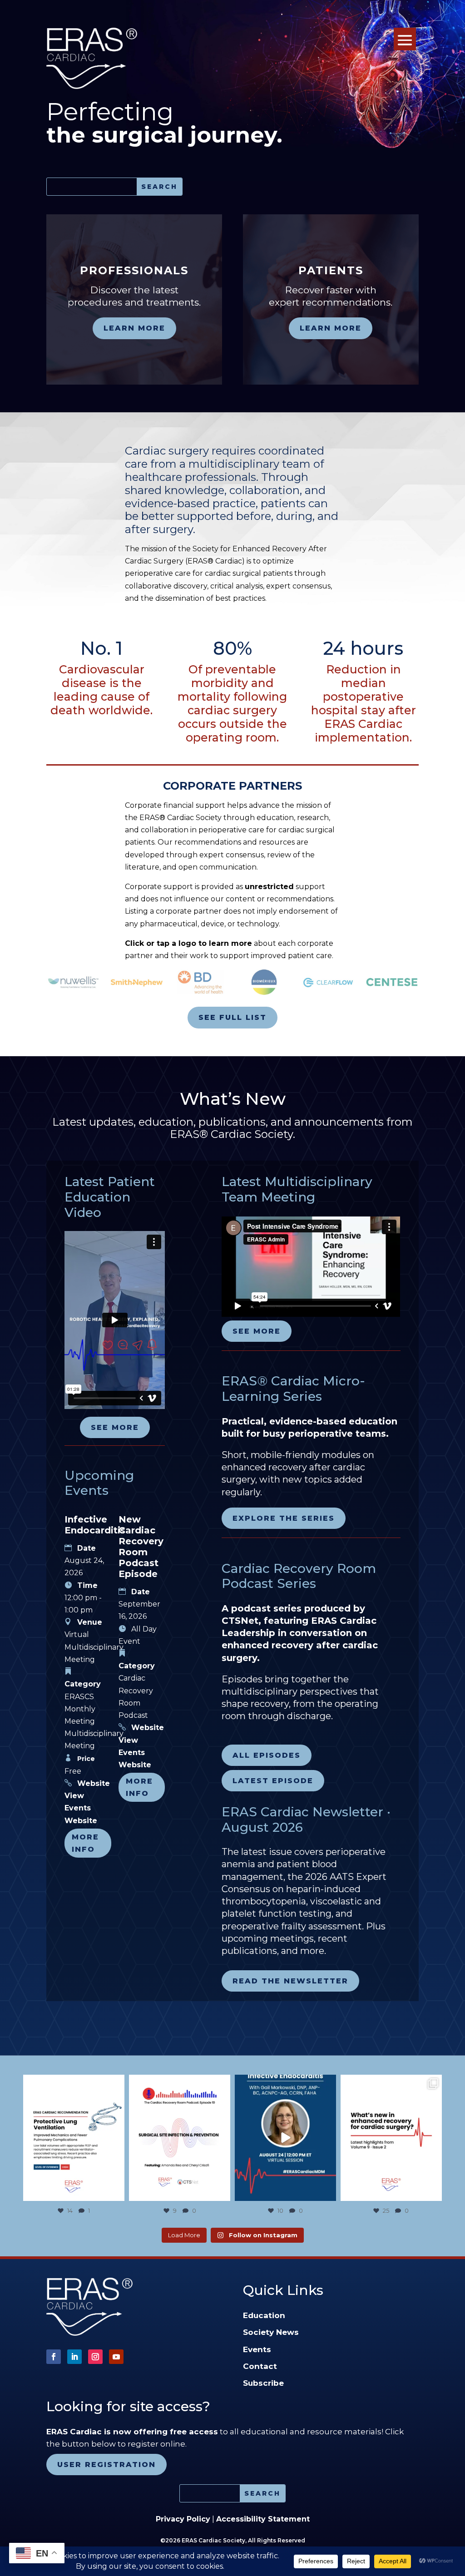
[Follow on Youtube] (116, 2357)
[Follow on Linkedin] (74, 2357)
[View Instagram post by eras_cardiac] (116, 2193)
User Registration (106, 2465)
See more (115, 1427)
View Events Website (81, 1808)
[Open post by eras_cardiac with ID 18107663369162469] (74, 2138)
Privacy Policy (183, 2519)
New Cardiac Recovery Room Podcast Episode (141, 1547)
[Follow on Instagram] (95, 2357)
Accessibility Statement (263, 2519)
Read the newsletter (290, 1981)
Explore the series (284, 1518)
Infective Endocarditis (95, 1525)
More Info (85, 1843)
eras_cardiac (73, 2083)
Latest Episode (273, 1781)
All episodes (267, 1755)
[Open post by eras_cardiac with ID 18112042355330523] (391, 2138)
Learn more (134, 328)
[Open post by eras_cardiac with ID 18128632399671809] (285, 2138)
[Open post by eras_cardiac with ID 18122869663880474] (180, 2138)
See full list (232, 1017)
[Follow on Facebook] (54, 2357)
